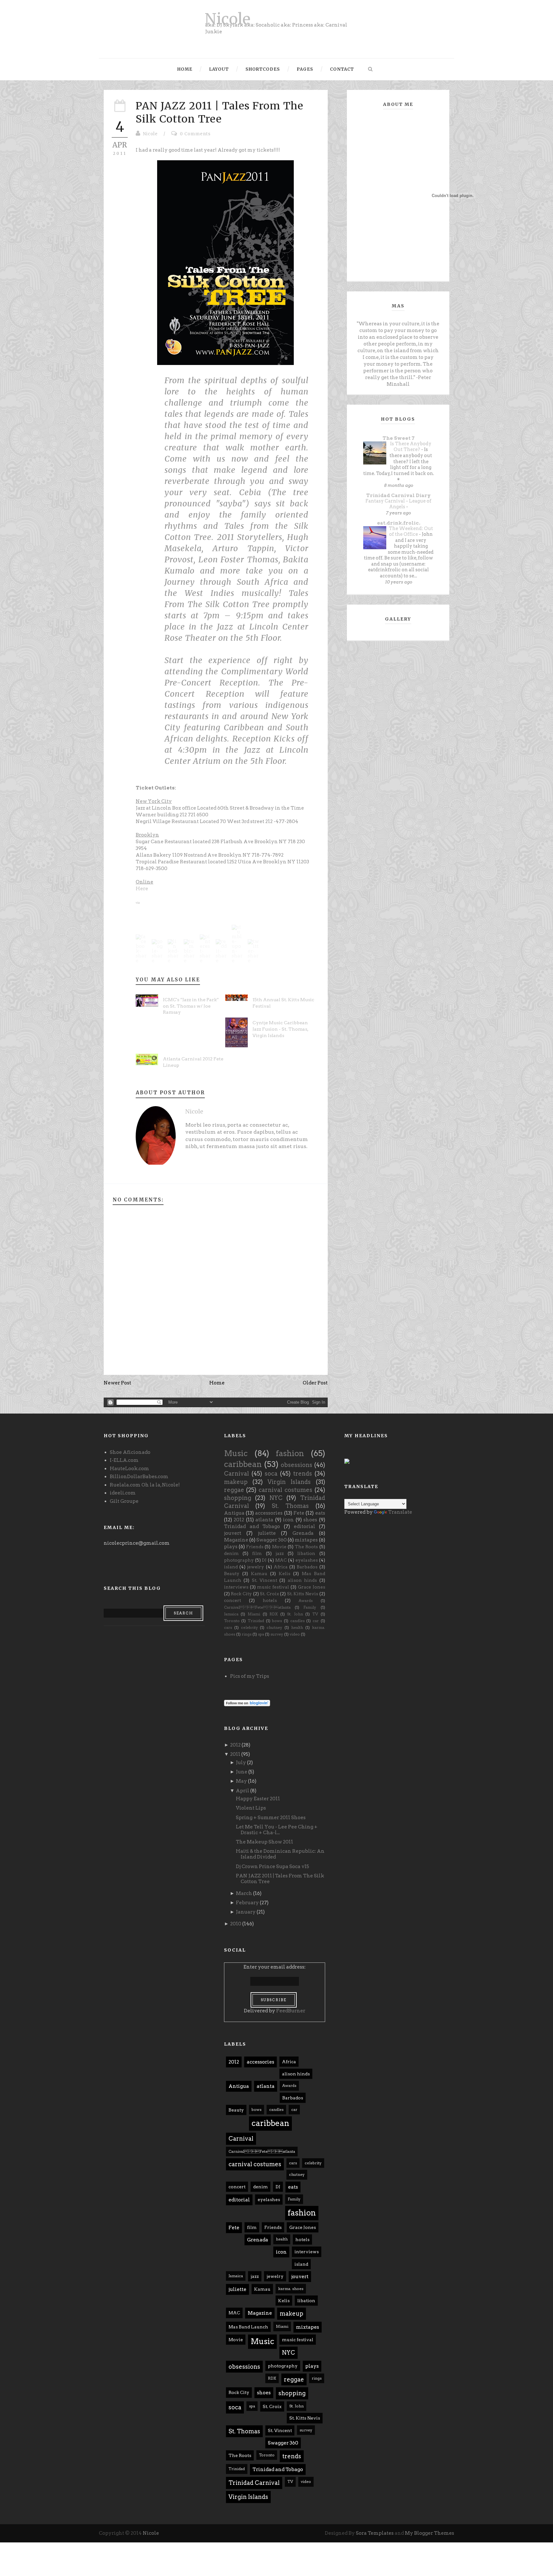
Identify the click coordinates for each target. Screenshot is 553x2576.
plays (231, 1547)
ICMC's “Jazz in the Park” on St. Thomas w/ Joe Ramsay (191, 1006)
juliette (267, 1533)
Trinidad (256, 1621)
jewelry (256, 1567)
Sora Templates (375, 2533)
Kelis (285, 1573)
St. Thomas (290, 1506)
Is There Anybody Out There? (411, 447)
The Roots (306, 1547)
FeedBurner (291, 2011)
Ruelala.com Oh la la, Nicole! (145, 1485)
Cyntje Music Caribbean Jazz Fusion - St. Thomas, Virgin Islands (280, 1029)
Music (236, 1453)
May (241, 1781)
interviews (236, 1587)
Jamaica (231, 1614)
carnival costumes (285, 1490)
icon (288, 1520)
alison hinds (302, 1580)
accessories (269, 1513)
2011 (235, 1754)
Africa (281, 1567)
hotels (270, 1600)
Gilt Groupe (124, 1501)
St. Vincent (264, 1580)
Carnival (236, 1474)
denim (231, 1553)
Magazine (236, 1540)
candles (297, 1621)
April (243, 1791)
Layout (219, 69)
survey (277, 1634)
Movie (279, 1547)
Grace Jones (312, 1587)
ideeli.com (123, 1493)
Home (185, 69)
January (246, 1912)
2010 (236, 1924)
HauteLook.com (129, 1469)
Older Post (315, 1383)
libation (306, 1553)
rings (247, 1634)
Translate (400, 1512)
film (257, 1553)
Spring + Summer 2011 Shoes (271, 1818)
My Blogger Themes (429, 2533)
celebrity (249, 1627)
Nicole (228, 19)
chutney (274, 1627)
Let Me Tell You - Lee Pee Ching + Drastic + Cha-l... (277, 1830)
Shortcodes (263, 69)
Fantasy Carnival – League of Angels (398, 504)
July (241, 1763)
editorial (305, 1526)
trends (303, 1474)
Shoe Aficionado (130, 1452)
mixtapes (306, 1540)
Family (310, 1607)
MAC (281, 1560)
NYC (276, 1498)
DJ (264, 1560)
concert (232, 1600)
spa (261, 1634)
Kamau (259, 1573)
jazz (280, 1553)
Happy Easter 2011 (258, 1799)
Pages (305, 69)
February (247, 1903)
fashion (290, 1453)
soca (271, 1474)
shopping (238, 1498)
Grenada (303, 1533)
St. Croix (269, 1594)
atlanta (264, 1520)
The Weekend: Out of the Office (411, 531)
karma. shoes (291, 2289)
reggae (234, 1490)
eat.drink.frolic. (399, 523)
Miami (254, 1614)
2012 (239, 1520)
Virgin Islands (289, 1482)
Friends (255, 1547)
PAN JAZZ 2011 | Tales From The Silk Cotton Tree (220, 113)
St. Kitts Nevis (303, 1594)
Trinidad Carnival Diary (398, 495)
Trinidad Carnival (254, 2483)
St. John (295, 1614)
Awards (306, 1601)
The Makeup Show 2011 (264, 1842)
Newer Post (117, 1383)
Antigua (234, 1513)
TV (315, 1614)
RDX (274, 1614)
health (297, 1627)
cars (228, 1627)
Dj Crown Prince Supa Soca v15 (272, 1867)
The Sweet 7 (399, 438)
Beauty (232, 1573)
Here (142, 889)
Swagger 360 (272, 1540)
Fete (299, 1513)
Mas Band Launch (248, 2327)
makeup (236, 1482)
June (242, 1772)
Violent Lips (251, 1808)
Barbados (307, 1567)
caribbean (243, 1464)
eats (320, 1513)
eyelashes (307, 1560)
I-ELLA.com (124, 1460)
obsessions (297, 1465)
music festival (273, 1587)
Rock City (241, 1594)
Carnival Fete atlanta (257, 1607)
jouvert (233, 1533)
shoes (310, 1520)
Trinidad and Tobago (252, 1526)
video (295, 1634)
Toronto (232, 1621)
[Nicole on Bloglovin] (247, 1703)
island (231, 1567)
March (244, 1893)
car (316, 1621)
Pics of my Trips (250, 1676)
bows (277, 1621)
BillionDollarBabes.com (139, 1477)
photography (239, 1560)
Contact (342, 69)
